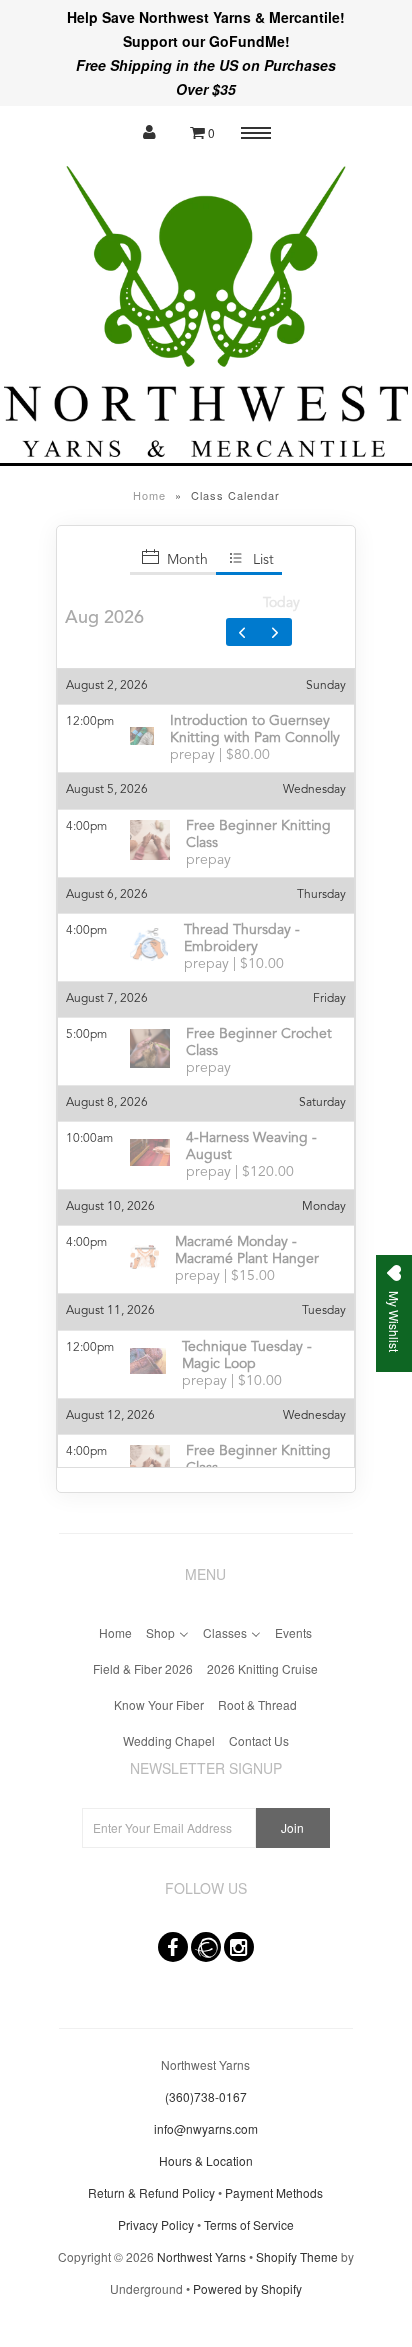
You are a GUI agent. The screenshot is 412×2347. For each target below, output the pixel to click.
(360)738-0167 (206, 2096)
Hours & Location (206, 2160)
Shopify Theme (297, 2256)
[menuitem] (115, 1630)
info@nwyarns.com (206, 2128)
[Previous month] (243, 632)
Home (149, 495)
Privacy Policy (156, 2224)
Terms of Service (249, 2224)
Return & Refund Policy (151, 2192)
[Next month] (275, 632)
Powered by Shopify (247, 2288)
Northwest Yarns (201, 2256)
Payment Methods (274, 2192)
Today (281, 603)
